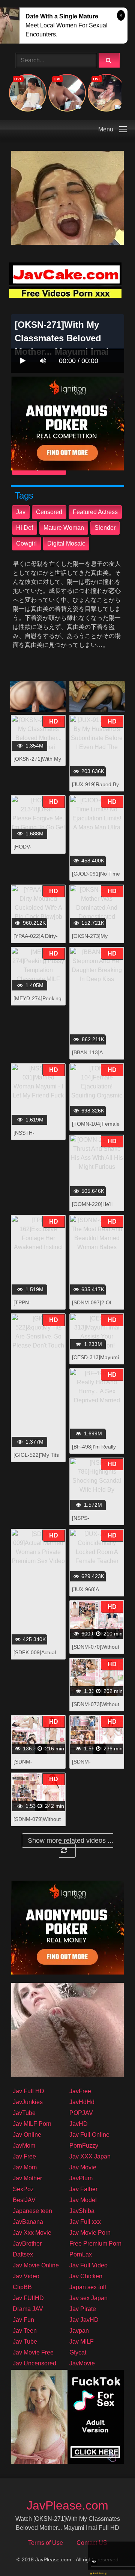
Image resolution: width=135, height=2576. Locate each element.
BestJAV (24, 2200)
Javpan (79, 2331)
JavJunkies (28, 2102)
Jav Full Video (88, 2265)
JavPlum (81, 2178)
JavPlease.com (67, 2505)
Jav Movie (83, 2167)
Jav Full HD (28, 2091)
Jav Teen (25, 2331)
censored (49, 512)
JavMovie (82, 2363)
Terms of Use (46, 2543)
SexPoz (23, 2189)
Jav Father (83, 2189)
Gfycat (78, 2352)
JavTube (24, 2113)
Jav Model (83, 2200)
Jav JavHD (84, 2320)
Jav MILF (82, 2342)
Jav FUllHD (28, 2298)
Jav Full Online (89, 2135)
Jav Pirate (83, 2309)
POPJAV (81, 2113)
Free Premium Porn (95, 2244)
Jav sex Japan (88, 2298)
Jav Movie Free (33, 2352)
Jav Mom (25, 2167)
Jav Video (26, 2276)
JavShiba (82, 2211)
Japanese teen (32, 2211)
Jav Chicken (86, 2276)
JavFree (80, 2091)
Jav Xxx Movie (32, 2233)
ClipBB (22, 2287)
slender (105, 528)
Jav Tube (25, 2342)
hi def (25, 528)
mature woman (64, 528)
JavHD (79, 2124)
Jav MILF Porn (32, 2124)
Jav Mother (27, 2178)
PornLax (81, 2254)
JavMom (24, 2146)
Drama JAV (28, 2309)
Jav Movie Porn (90, 2233)
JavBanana (28, 2222)
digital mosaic (66, 543)
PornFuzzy (84, 2146)
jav (21, 512)
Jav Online (27, 2135)
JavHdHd (82, 2102)
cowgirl (26, 543)
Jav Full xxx (85, 2222)
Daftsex (23, 2254)
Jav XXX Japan (90, 2156)
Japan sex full (88, 2287)
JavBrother (27, 2244)
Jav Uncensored (34, 2363)
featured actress (95, 512)
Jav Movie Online (36, 2265)
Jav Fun (23, 2320)
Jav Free (24, 2156)
